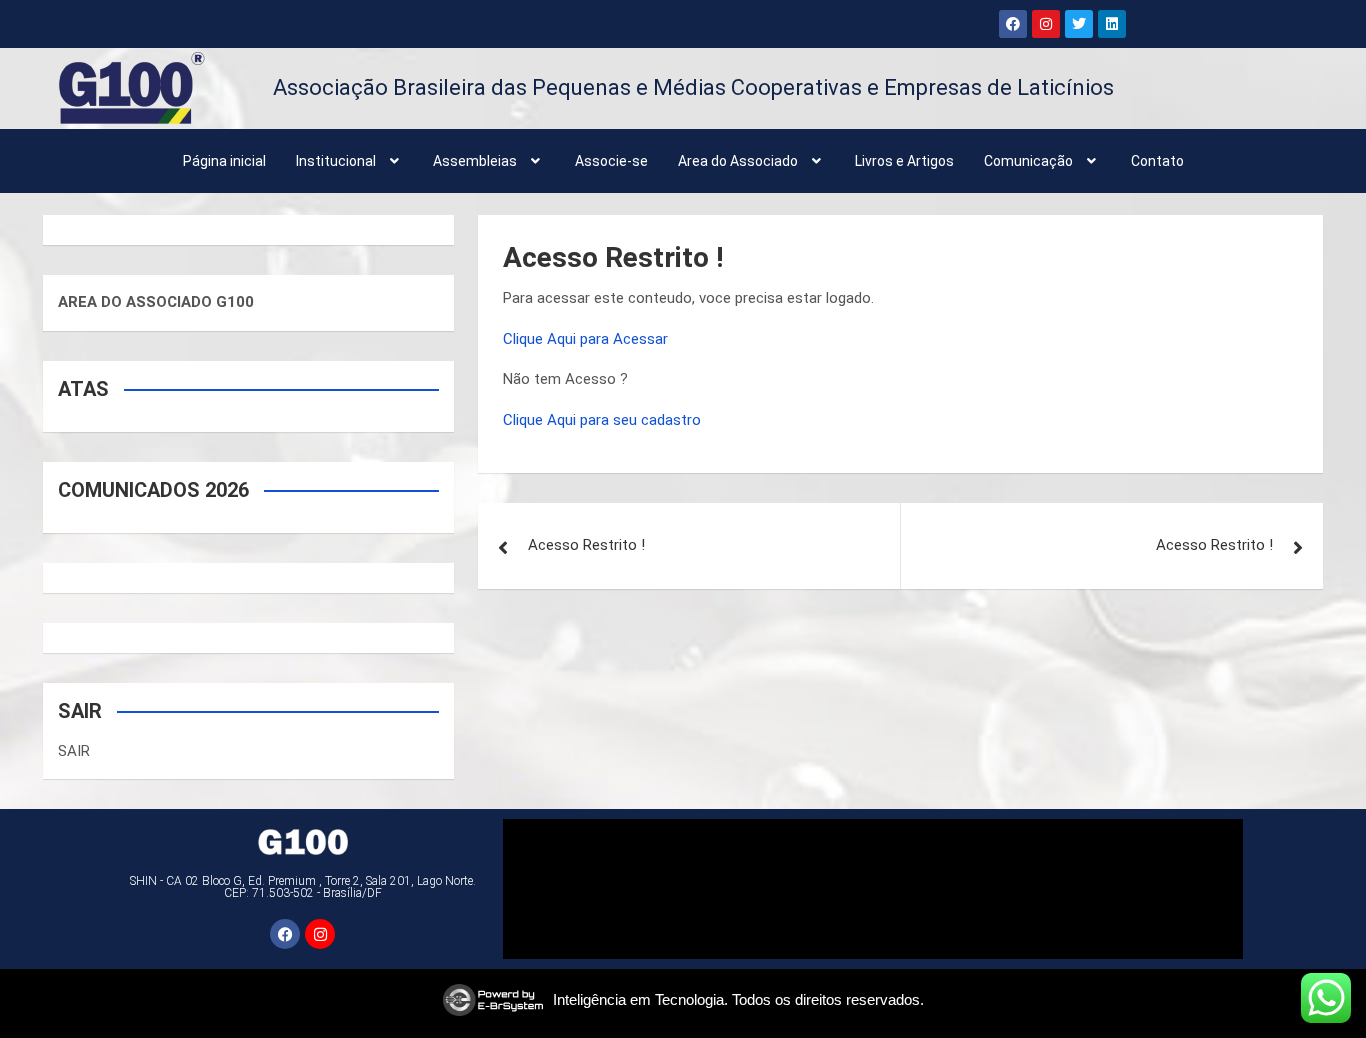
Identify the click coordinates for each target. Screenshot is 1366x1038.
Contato (1157, 161)
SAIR (74, 751)
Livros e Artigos (904, 161)
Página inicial (224, 161)
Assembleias (475, 161)
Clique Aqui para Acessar (585, 339)
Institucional (336, 161)
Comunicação (1028, 161)
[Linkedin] (1112, 24)
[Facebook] (1013, 24)
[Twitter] (1079, 24)
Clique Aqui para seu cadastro (602, 420)
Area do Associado (738, 161)
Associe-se (611, 161)
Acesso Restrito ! (586, 545)
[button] (350, 161)
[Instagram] (1046, 24)
